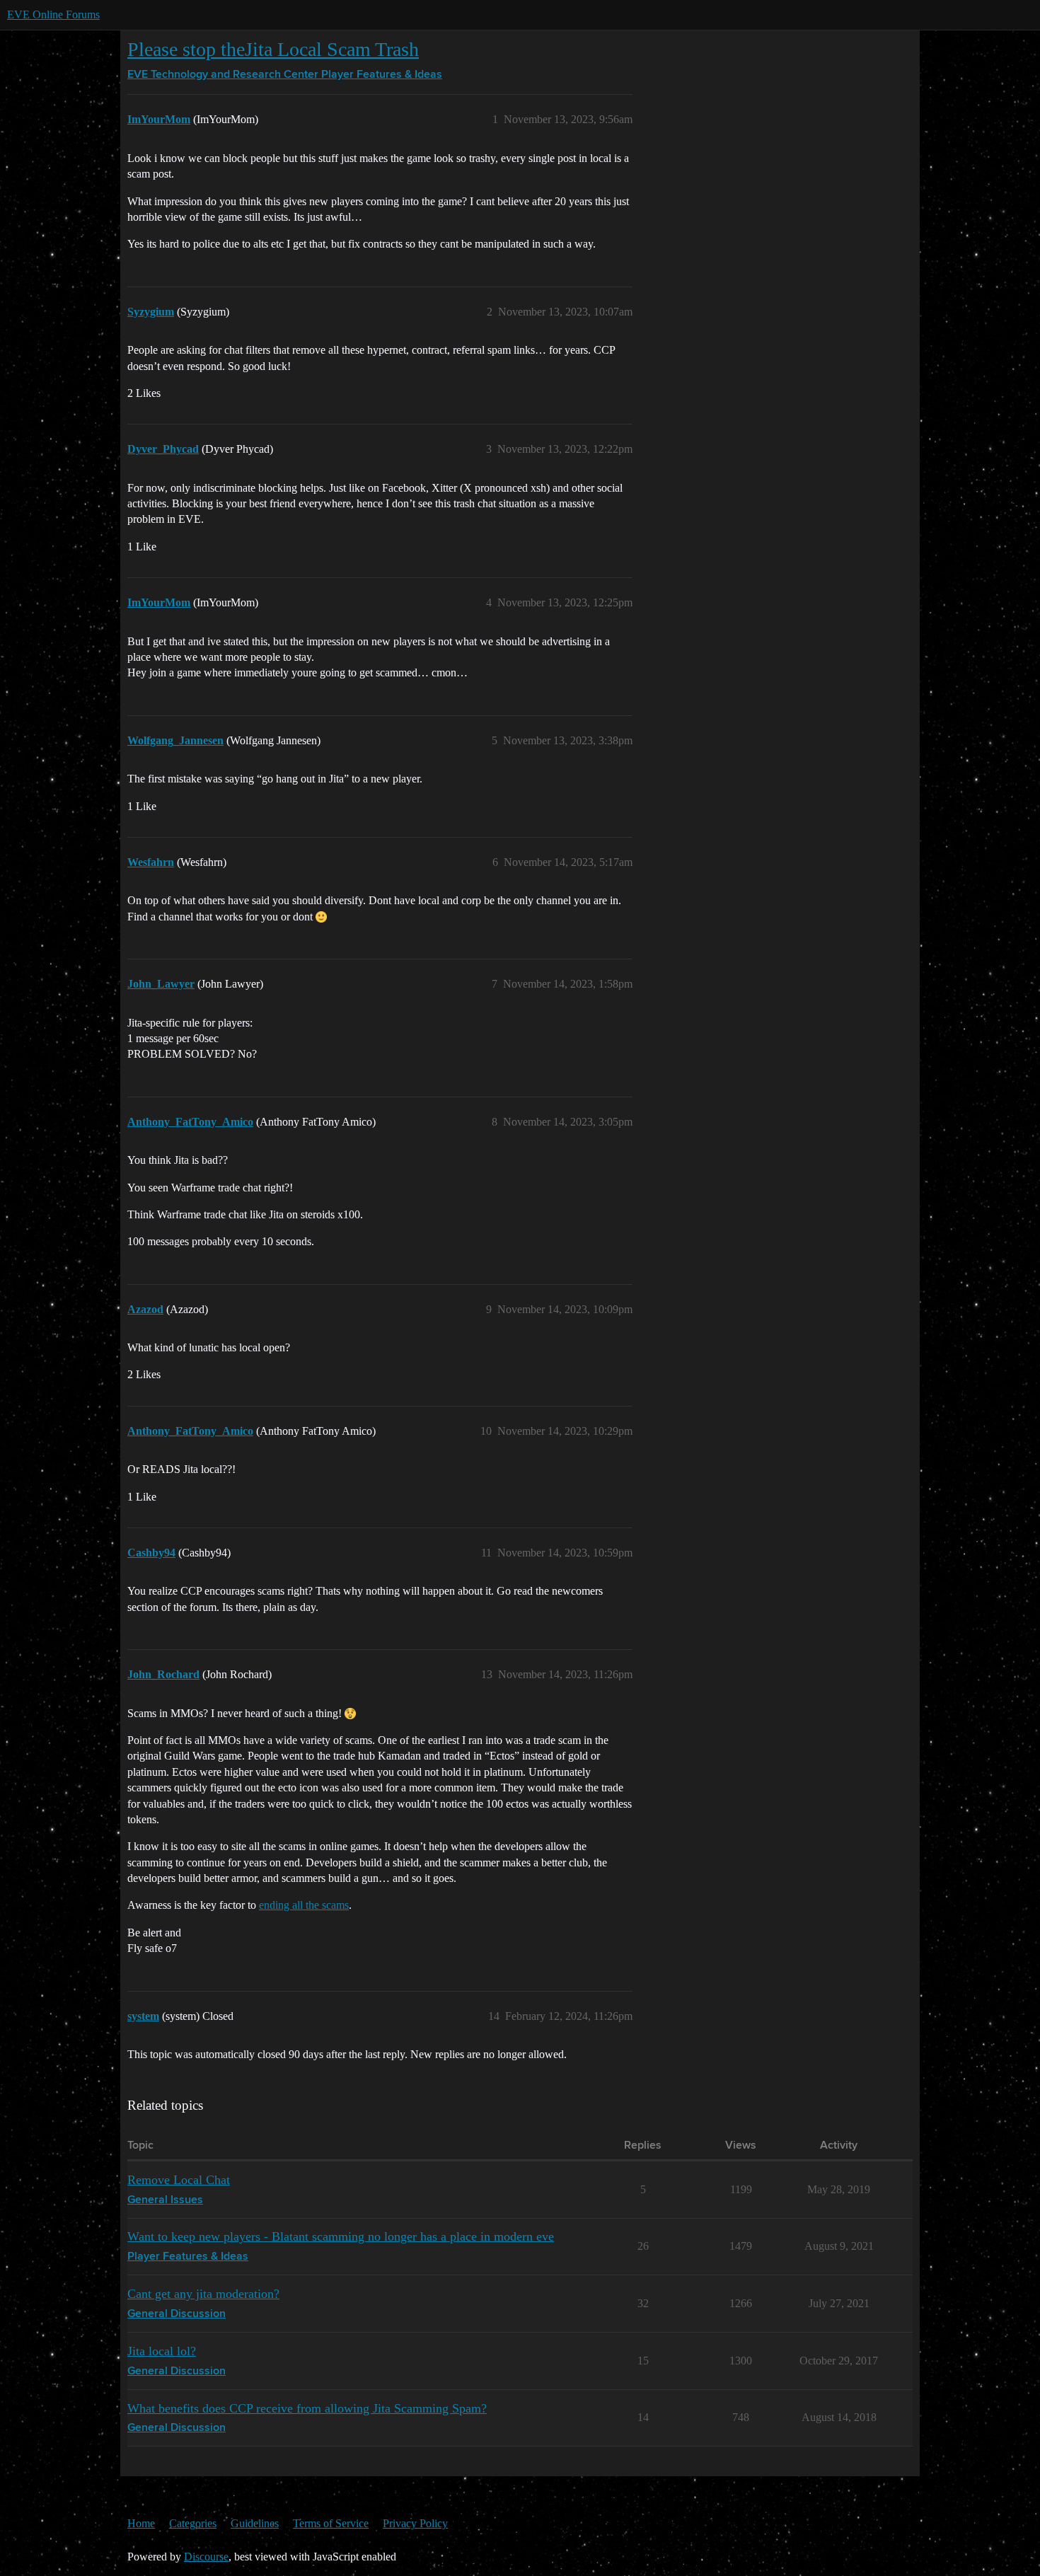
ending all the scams (304, 1905)
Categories (193, 2523)
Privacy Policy (415, 2523)
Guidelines (255, 2523)
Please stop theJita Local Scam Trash (273, 49)
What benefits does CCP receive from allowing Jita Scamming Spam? (307, 2408)
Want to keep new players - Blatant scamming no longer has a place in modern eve (341, 2236)
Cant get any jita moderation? (203, 2294)
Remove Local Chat (179, 2180)
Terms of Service (331, 2523)
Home (141, 2523)
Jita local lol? (162, 2351)
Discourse (206, 2557)
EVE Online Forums (53, 15)
